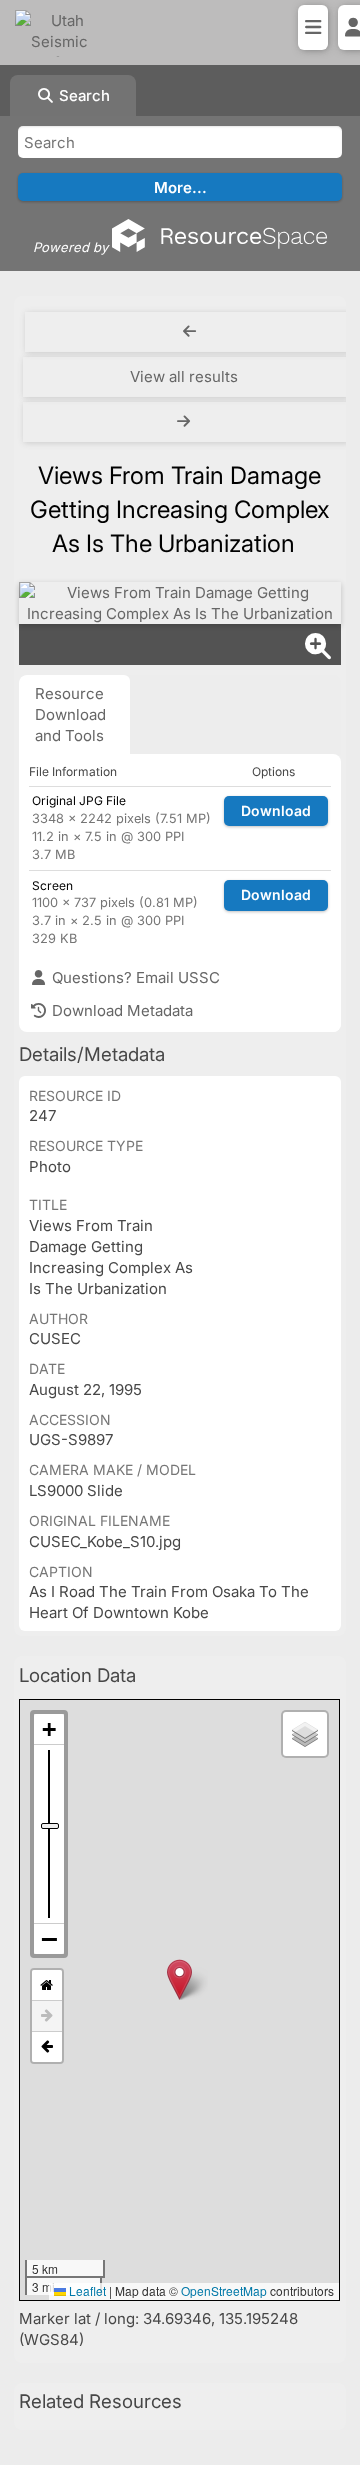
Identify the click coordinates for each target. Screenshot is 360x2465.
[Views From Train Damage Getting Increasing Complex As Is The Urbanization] (180, 603)
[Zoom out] (49, 1939)
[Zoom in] (49, 1729)
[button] (179, 1979)
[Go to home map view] (47, 1985)
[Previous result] (190, 332)
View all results (184, 376)
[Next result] (186, 422)
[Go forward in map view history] (47, 2016)
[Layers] (305, 1734)
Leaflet (86, 2290)
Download (276, 810)
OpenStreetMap (224, 2290)
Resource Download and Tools (70, 714)
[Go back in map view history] (47, 2047)
